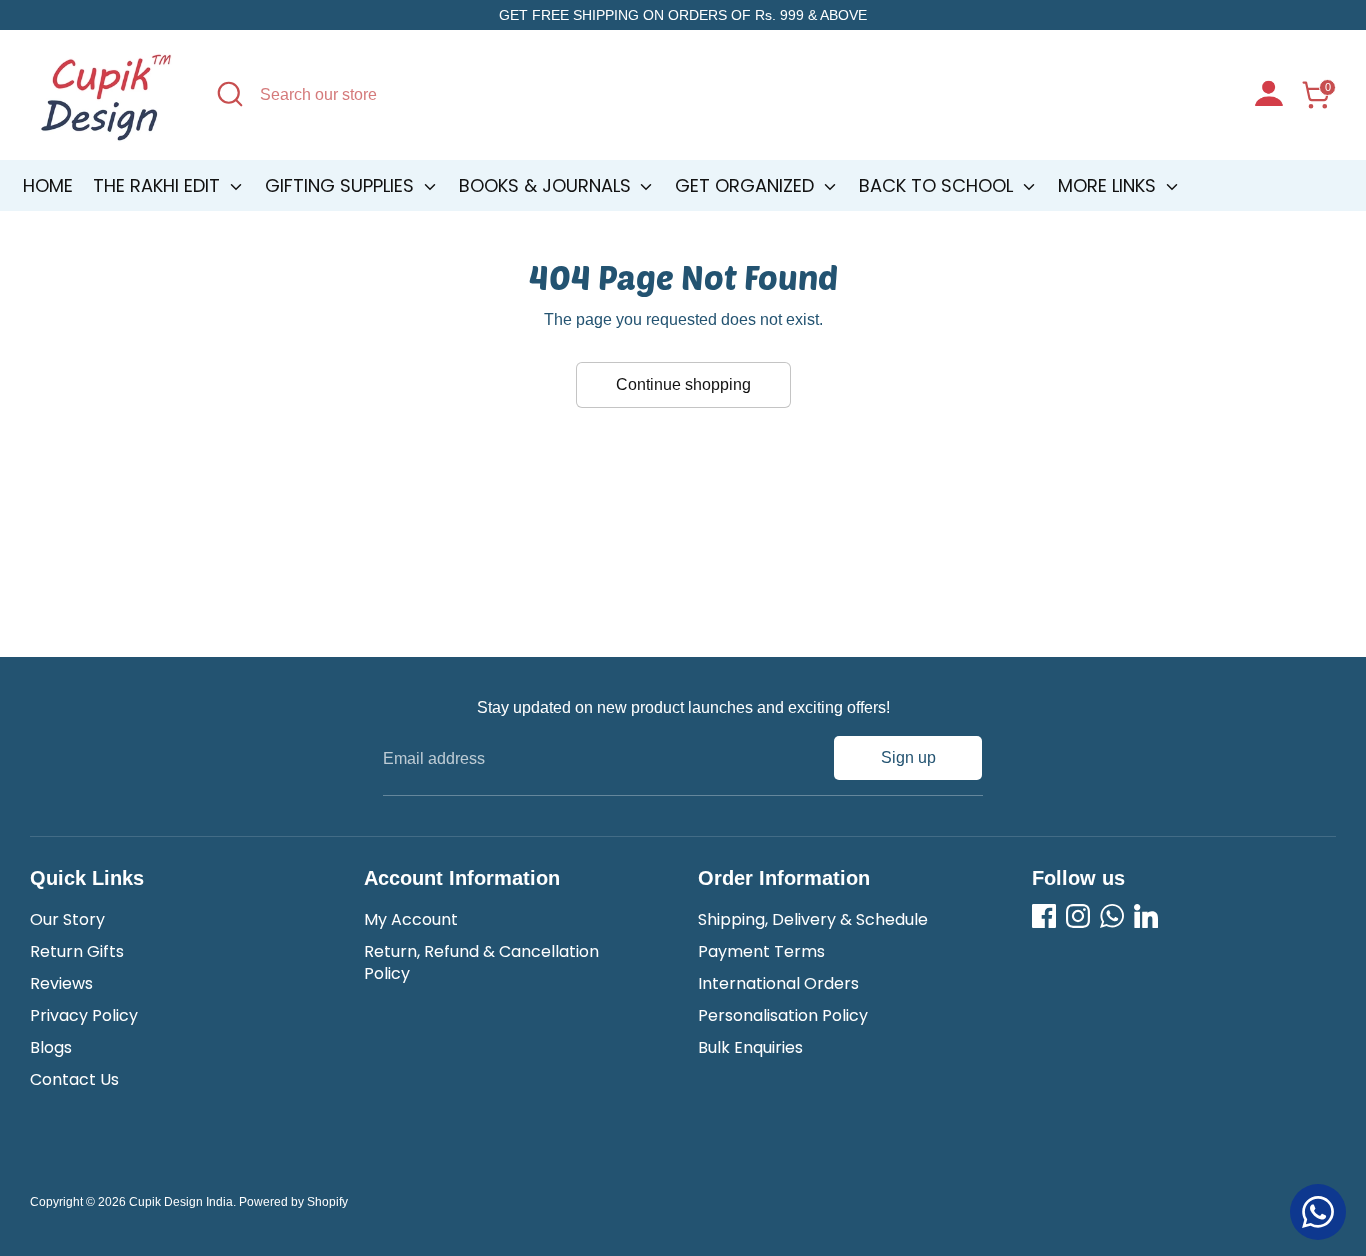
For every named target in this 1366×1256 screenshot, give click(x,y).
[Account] (1269, 96)
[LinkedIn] (1146, 916)
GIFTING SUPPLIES (342, 185)
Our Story (67, 919)
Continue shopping (683, 384)
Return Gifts (77, 951)
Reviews (61, 983)
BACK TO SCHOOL (938, 185)
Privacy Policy (84, 1015)
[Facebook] (1044, 916)
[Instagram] (1078, 916)
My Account (411, 919)
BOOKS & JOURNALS (547, 185)
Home (48, 185)
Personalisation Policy (783, 1015)
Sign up (908, 757)
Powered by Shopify (293, 1202)
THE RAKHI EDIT (159, 185)
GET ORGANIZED (747, 185)
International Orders (778, 983)
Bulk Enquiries (750, 1047)
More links (1109, 185)
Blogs (51, 1047)
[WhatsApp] (1112, 916)
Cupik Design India (181, 1202)
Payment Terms (761, 951)
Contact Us (74, 1079)
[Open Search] (230, 94)
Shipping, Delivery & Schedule (813, 919)
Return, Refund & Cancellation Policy (481, 962)
